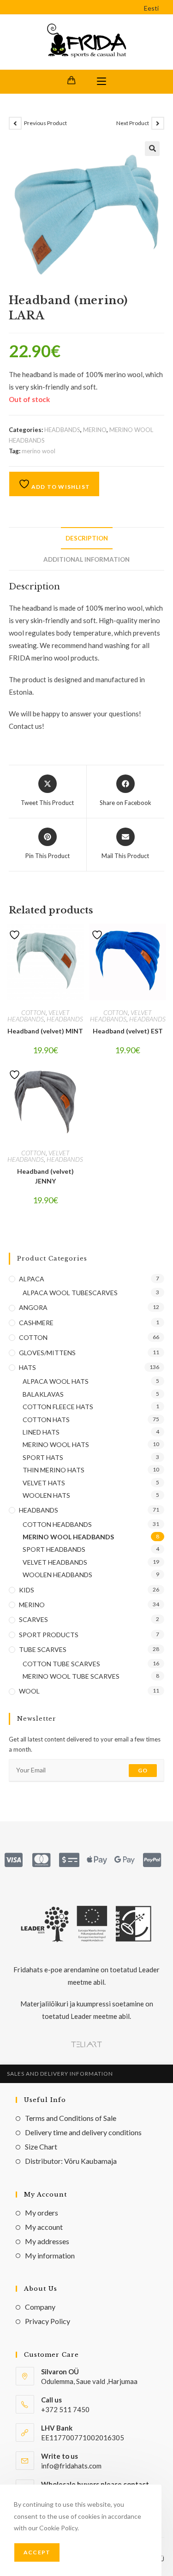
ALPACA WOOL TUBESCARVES (70, 1293)
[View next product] (158, 123)
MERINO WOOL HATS (56, 1444)
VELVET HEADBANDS (39, 1016)
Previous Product (45, 123)
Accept (37, 2552)
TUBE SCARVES (43, 1649)
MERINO (95, 430)
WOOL (29, 1691)
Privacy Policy (48, 2321)
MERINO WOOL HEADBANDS (68, 1537)
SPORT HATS (43, 1457)
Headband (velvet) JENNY (45, 1176)
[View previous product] (15, 123)
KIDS (27, 1590)
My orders (42, 2213)
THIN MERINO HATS (54, 1470)
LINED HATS (41, 1432)
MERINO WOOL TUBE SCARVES (71, 1676)
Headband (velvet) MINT (45, 1031)
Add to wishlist (60, 487)
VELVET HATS (44, 1483)
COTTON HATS (46, 1420)
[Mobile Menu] (101, 82)
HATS (27, 1367)
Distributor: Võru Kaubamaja (71, 2161)
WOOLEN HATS (46, 1495)
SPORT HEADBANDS (54, 1549)
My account (44, 2227)
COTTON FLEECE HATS (58, 1407)
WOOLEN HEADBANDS (57, 1575)
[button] (152, 149)
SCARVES (33, 1619)
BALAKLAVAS (43, 1394)
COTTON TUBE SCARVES (61, 1664)
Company (40, 2307)
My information (50, 2255)
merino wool (39, 451)
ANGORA (33, 1307)
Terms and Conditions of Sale (71, 2118)
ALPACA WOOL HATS (56, 1381)
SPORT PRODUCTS (49, 1635)
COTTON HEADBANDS (57, 1524)
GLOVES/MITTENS (47, 1353)
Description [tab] (87, 538)
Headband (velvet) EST (128, 1031)
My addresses (47, 2241)
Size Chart (41, 2147)
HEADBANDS (62, 430)
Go (143, 1770)
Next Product (133, 123)
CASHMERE (36, 1323)
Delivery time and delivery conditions (83, 2132)
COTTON (33, 1012)
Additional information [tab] (86, 559)
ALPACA (32, 1279)
